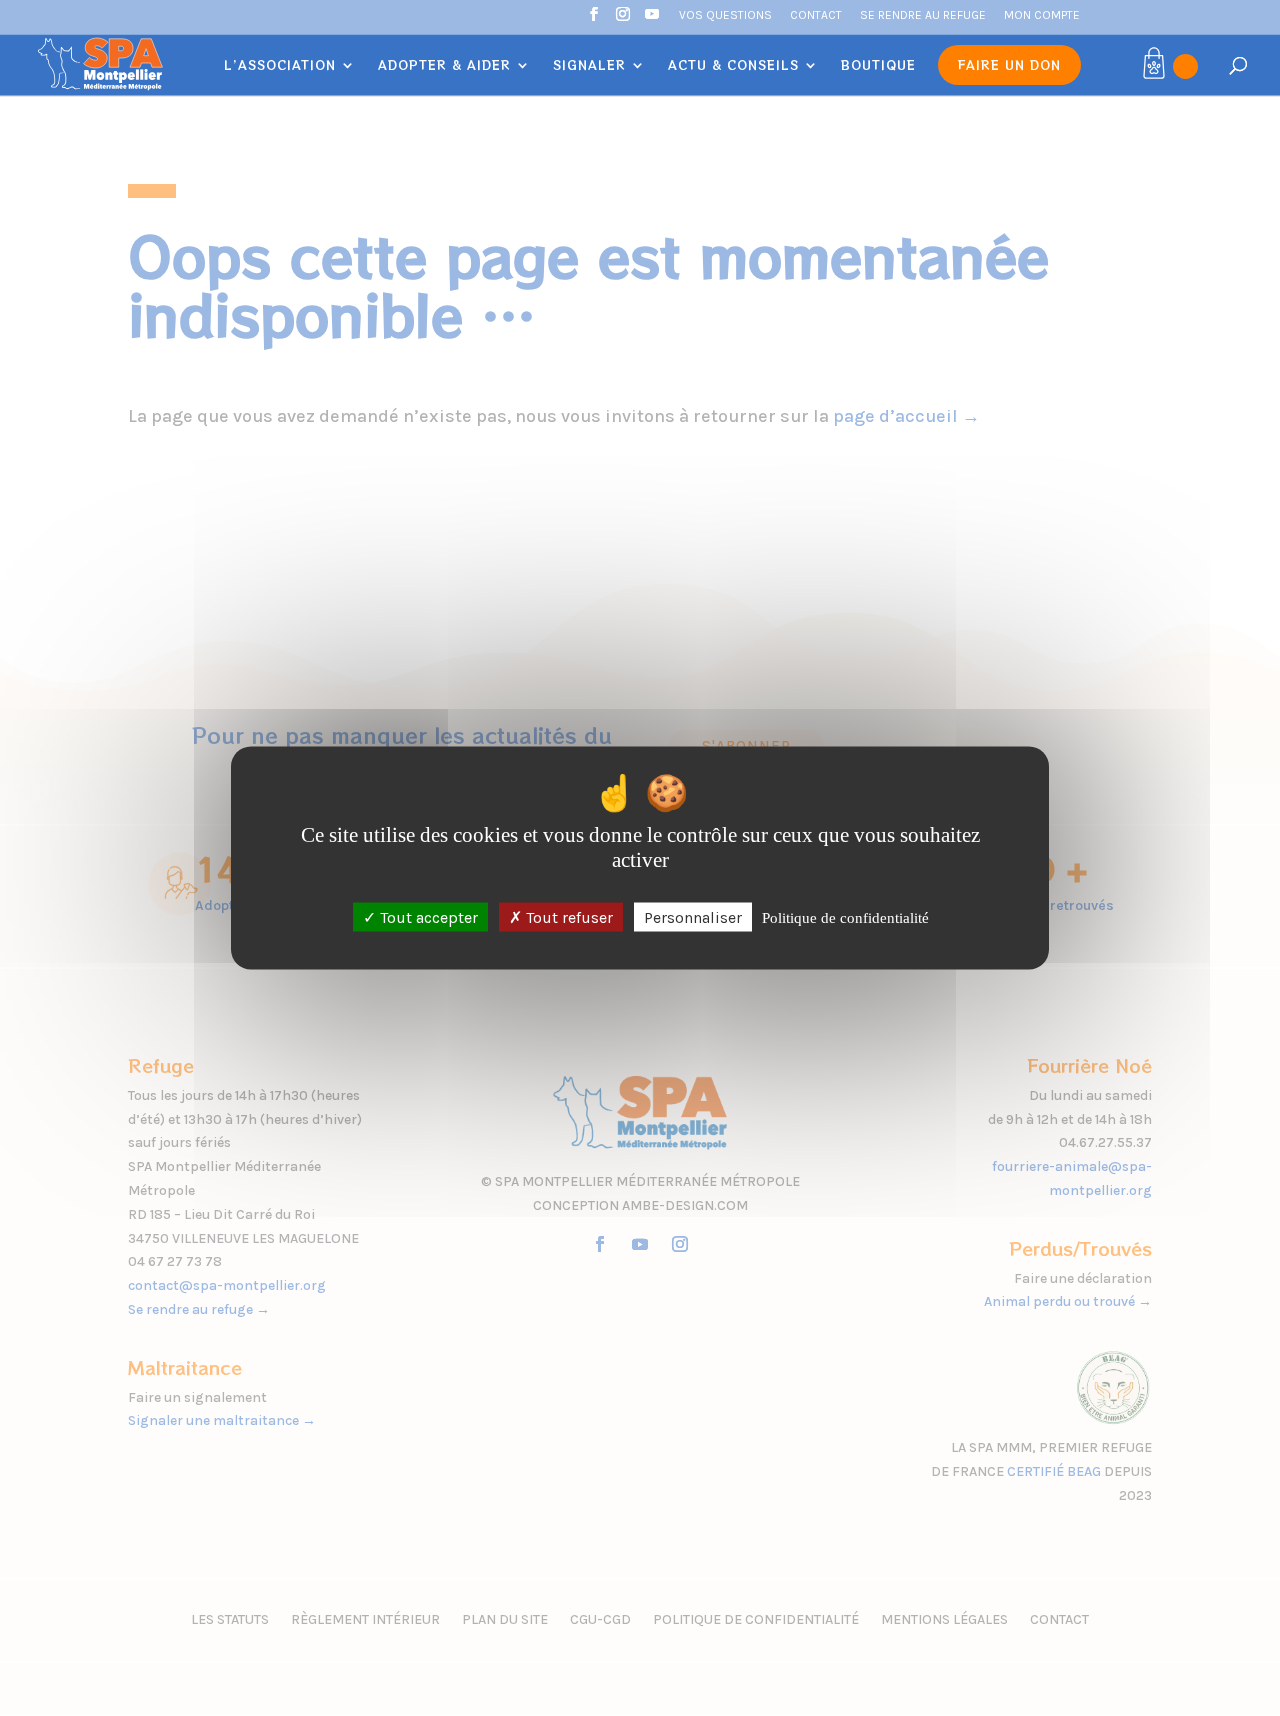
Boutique (878, 65)
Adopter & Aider (444, 65)
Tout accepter (427, 916)
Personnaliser (693, 916)
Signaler (589, 65)
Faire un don (1009, 64)
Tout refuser (567, 916)
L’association (280, 65)
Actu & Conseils (733, 65)
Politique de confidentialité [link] (845, 917)
